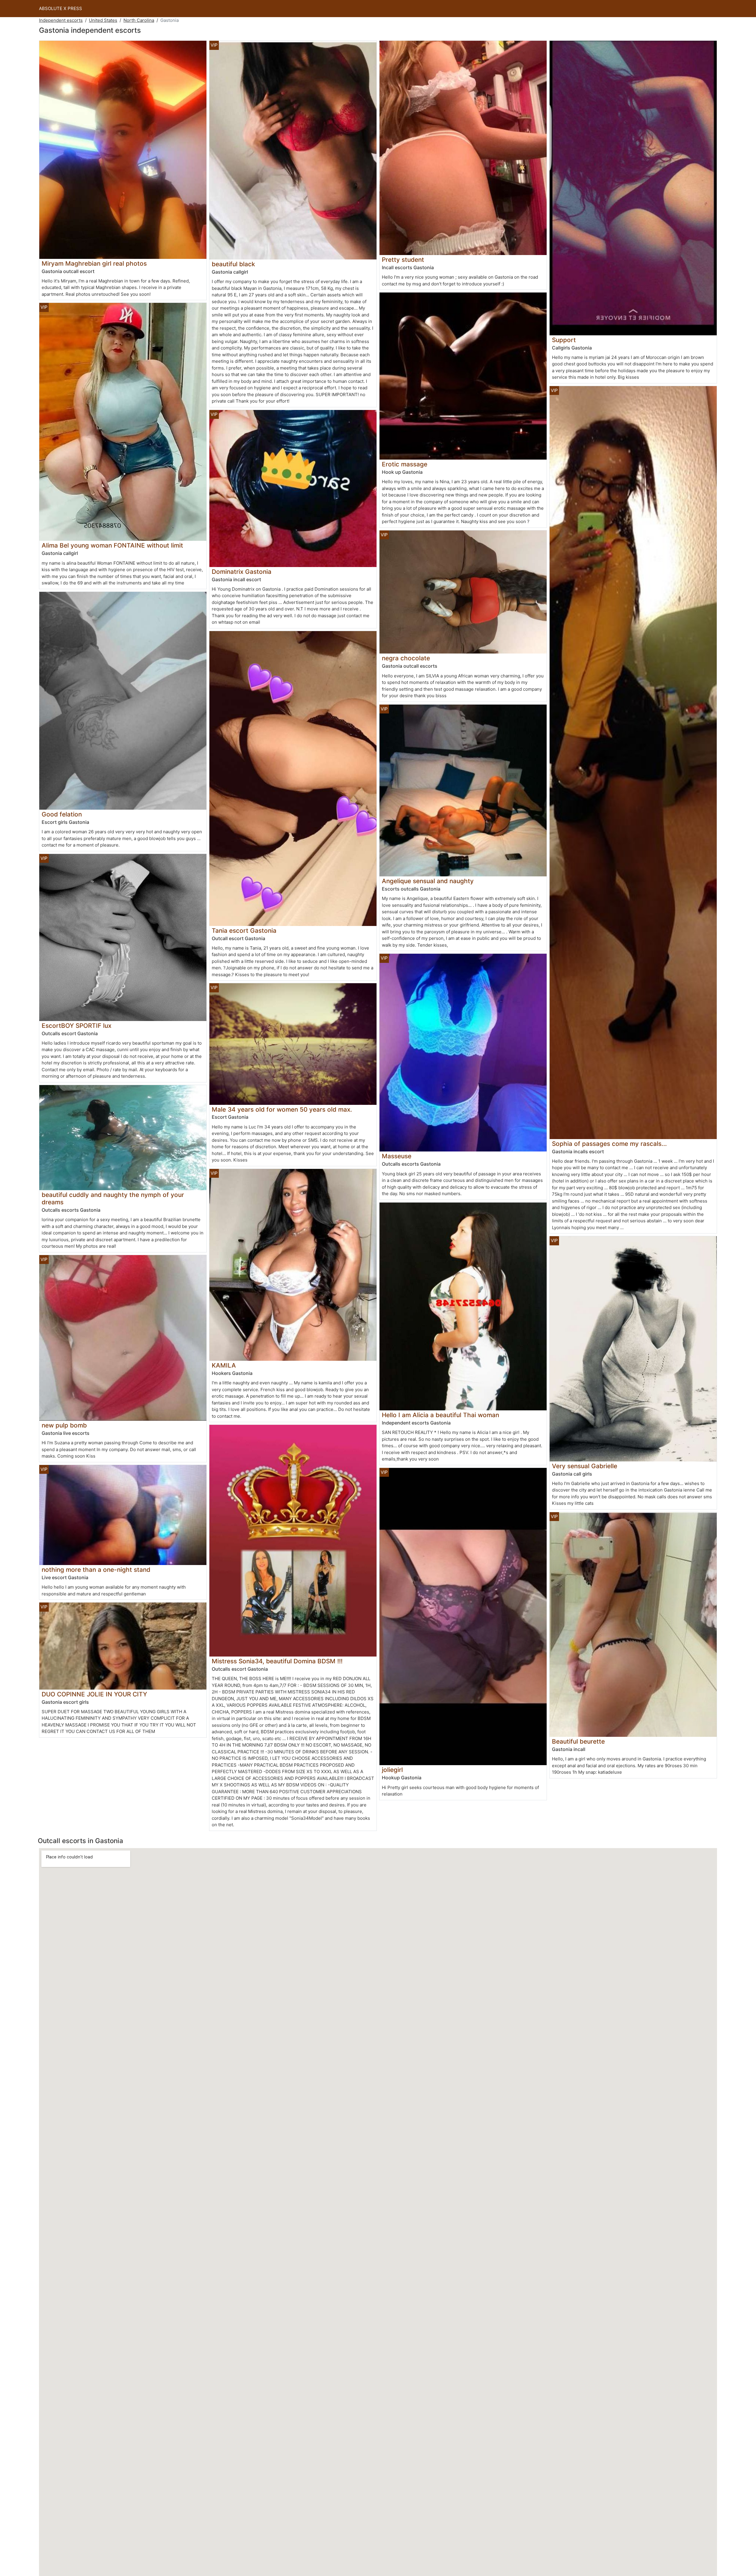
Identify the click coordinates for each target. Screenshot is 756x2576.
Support (564, 340)
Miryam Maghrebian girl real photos (94, 263)
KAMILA (224, 1365)
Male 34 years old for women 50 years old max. (282, 1109)
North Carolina (139, 20)
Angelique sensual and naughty (428, 881)
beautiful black (233, 264)
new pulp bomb (64, 1425)
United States (103, 20)
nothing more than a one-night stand (96, 1570)
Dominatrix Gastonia (242, 572)
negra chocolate (406, 658)
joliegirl (392, 1770)
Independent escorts (61, 20)
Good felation (62, 814)
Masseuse (397, 1156)
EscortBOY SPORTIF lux (76, 1026)
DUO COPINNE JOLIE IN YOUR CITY (94, 1694)
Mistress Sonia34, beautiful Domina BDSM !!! (277, 1661)
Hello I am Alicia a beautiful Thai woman (440, 1415)
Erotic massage (405, 464)
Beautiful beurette (578, 1741)
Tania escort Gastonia (244, 931)
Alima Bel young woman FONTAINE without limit (112, 545)
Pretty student (403, 260)
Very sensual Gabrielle (585, 1466)
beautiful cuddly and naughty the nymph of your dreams (113, 1198)
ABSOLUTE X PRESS (61, 8)
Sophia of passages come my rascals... (609, 1144)
